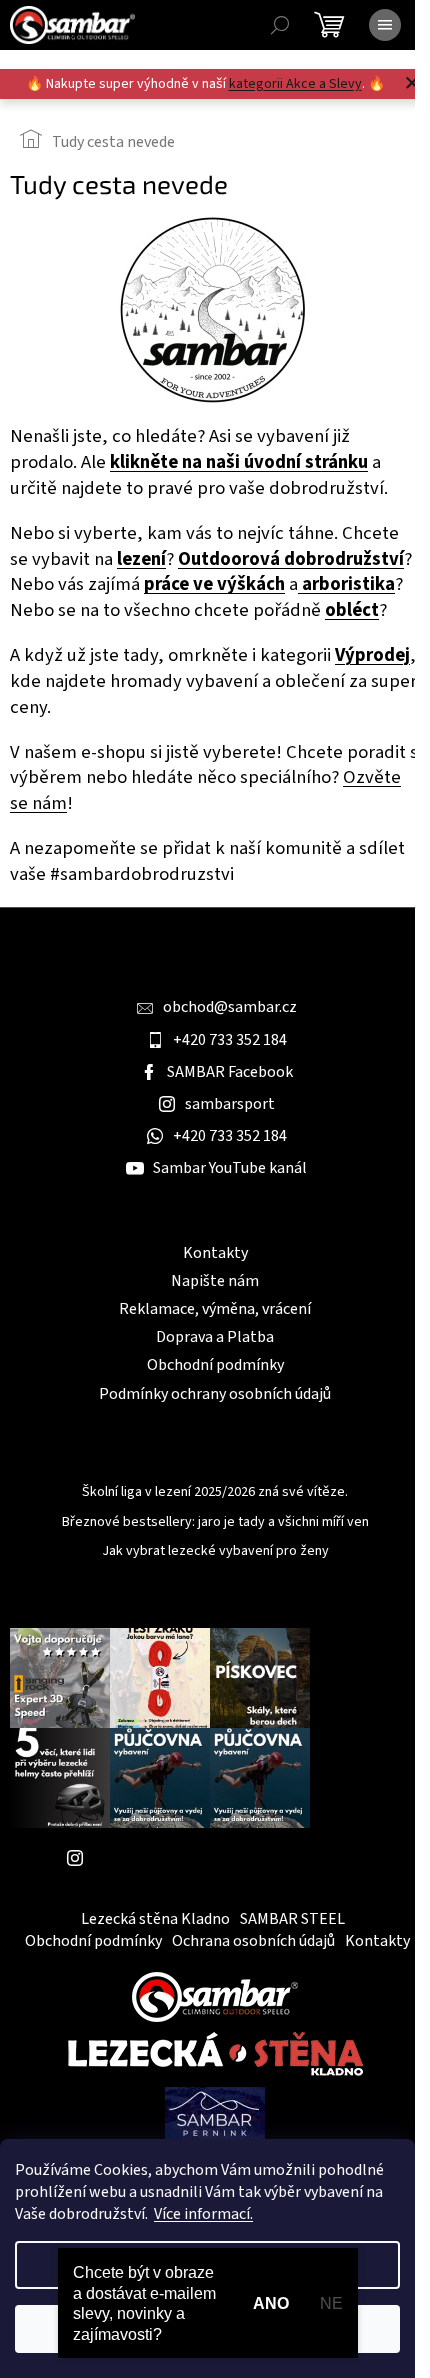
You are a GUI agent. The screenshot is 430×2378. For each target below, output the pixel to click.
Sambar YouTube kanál (230, 1168)
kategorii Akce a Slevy (295, 84)
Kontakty (215, 1253)
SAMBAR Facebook (230, 1072)
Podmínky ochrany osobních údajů (215, 1394)
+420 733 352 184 (230, 1040)
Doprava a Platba (215, 1337)
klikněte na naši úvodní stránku (239, 462)
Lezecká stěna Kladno (155, 1919)
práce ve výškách (214, 584)
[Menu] (385, 25)
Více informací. (203, 2214)
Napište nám (215, 1281)
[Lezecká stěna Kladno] (215, 2054)
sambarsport (230, 1104)
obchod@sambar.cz (230, 1007)
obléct (352, 610)
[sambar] (215, 1996)
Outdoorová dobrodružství (291, 559)
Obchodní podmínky (215, 1365)
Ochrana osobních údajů (253, 1941)
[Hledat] (280, 25)
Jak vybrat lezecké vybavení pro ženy (215, 1551)
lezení (141, 559)
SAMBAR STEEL (292, 1919)
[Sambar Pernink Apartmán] (215, 2114)
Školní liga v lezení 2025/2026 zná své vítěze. (215, 1492)
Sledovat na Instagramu (175, 1858)
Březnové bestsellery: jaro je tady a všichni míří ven (215, 1522)
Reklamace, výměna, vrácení (215, 1309)
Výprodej (372, 655)
